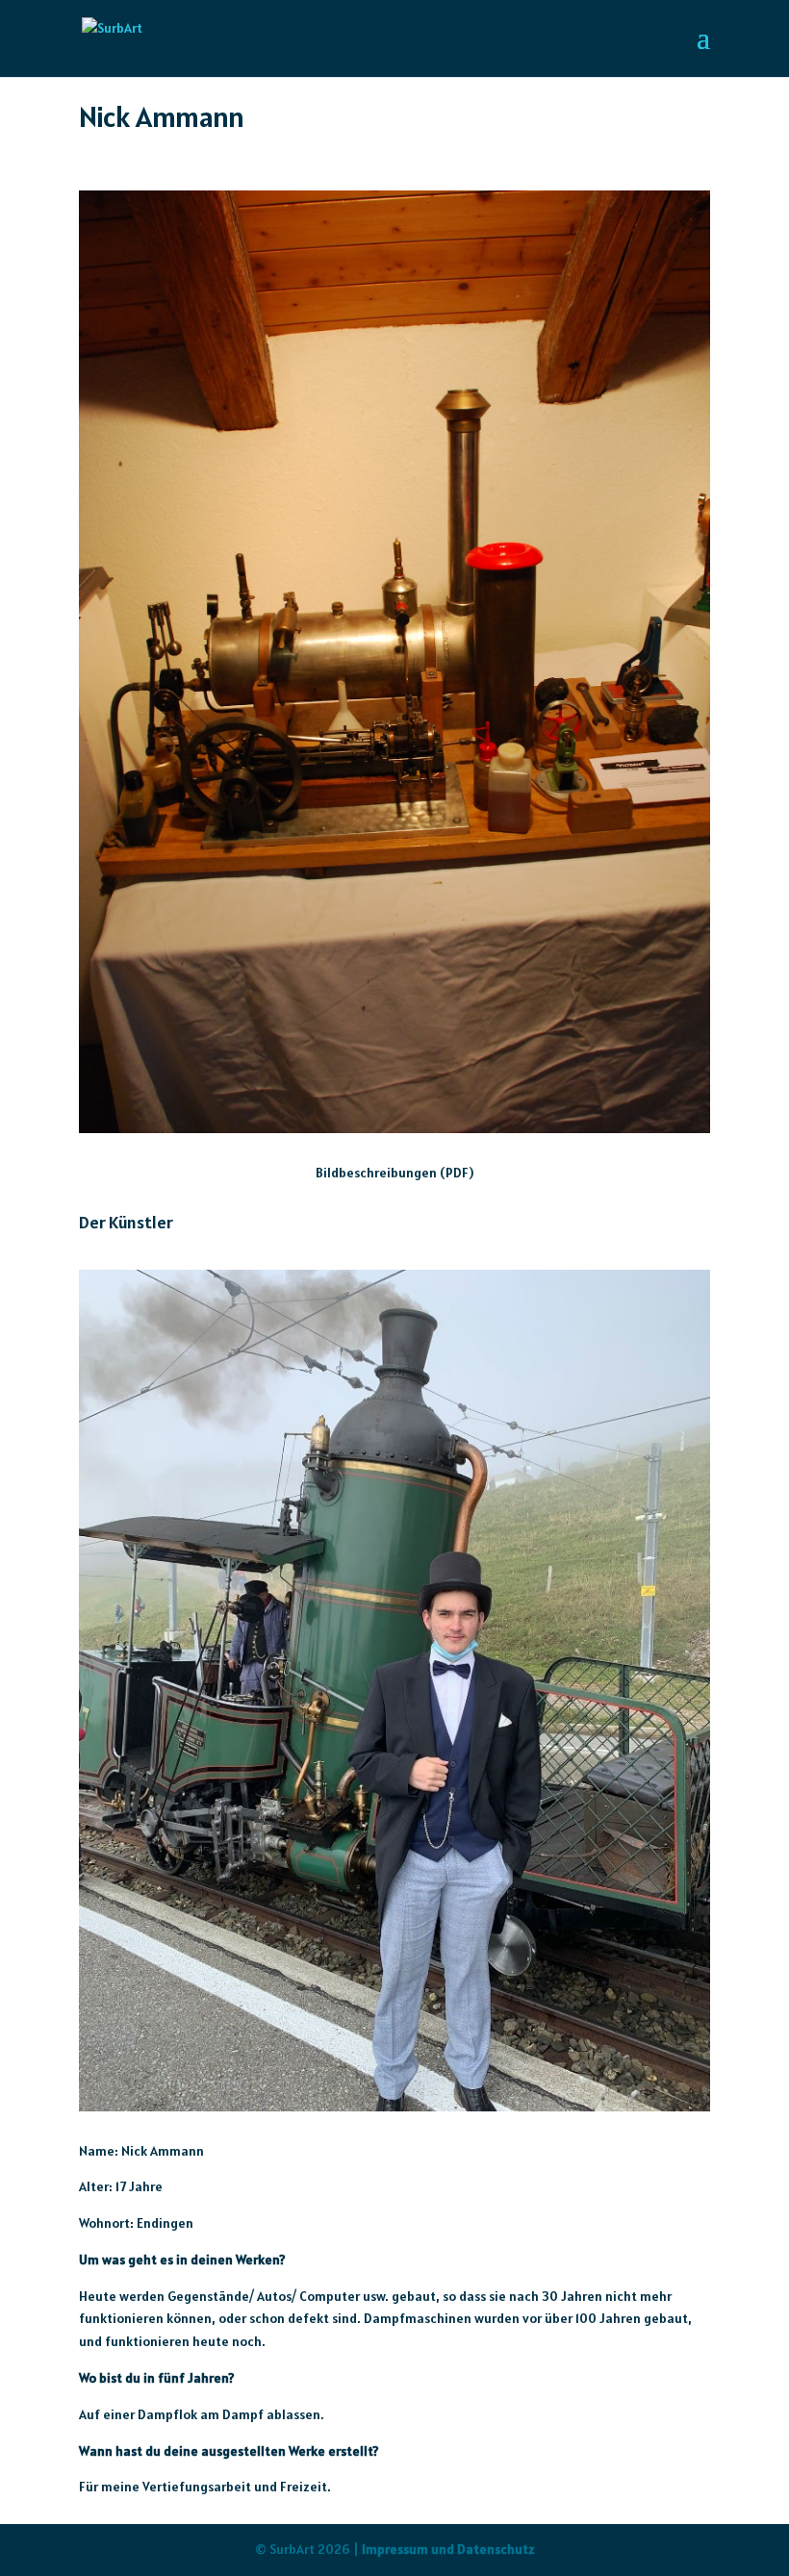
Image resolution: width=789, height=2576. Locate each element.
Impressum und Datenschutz (448, 2549)
